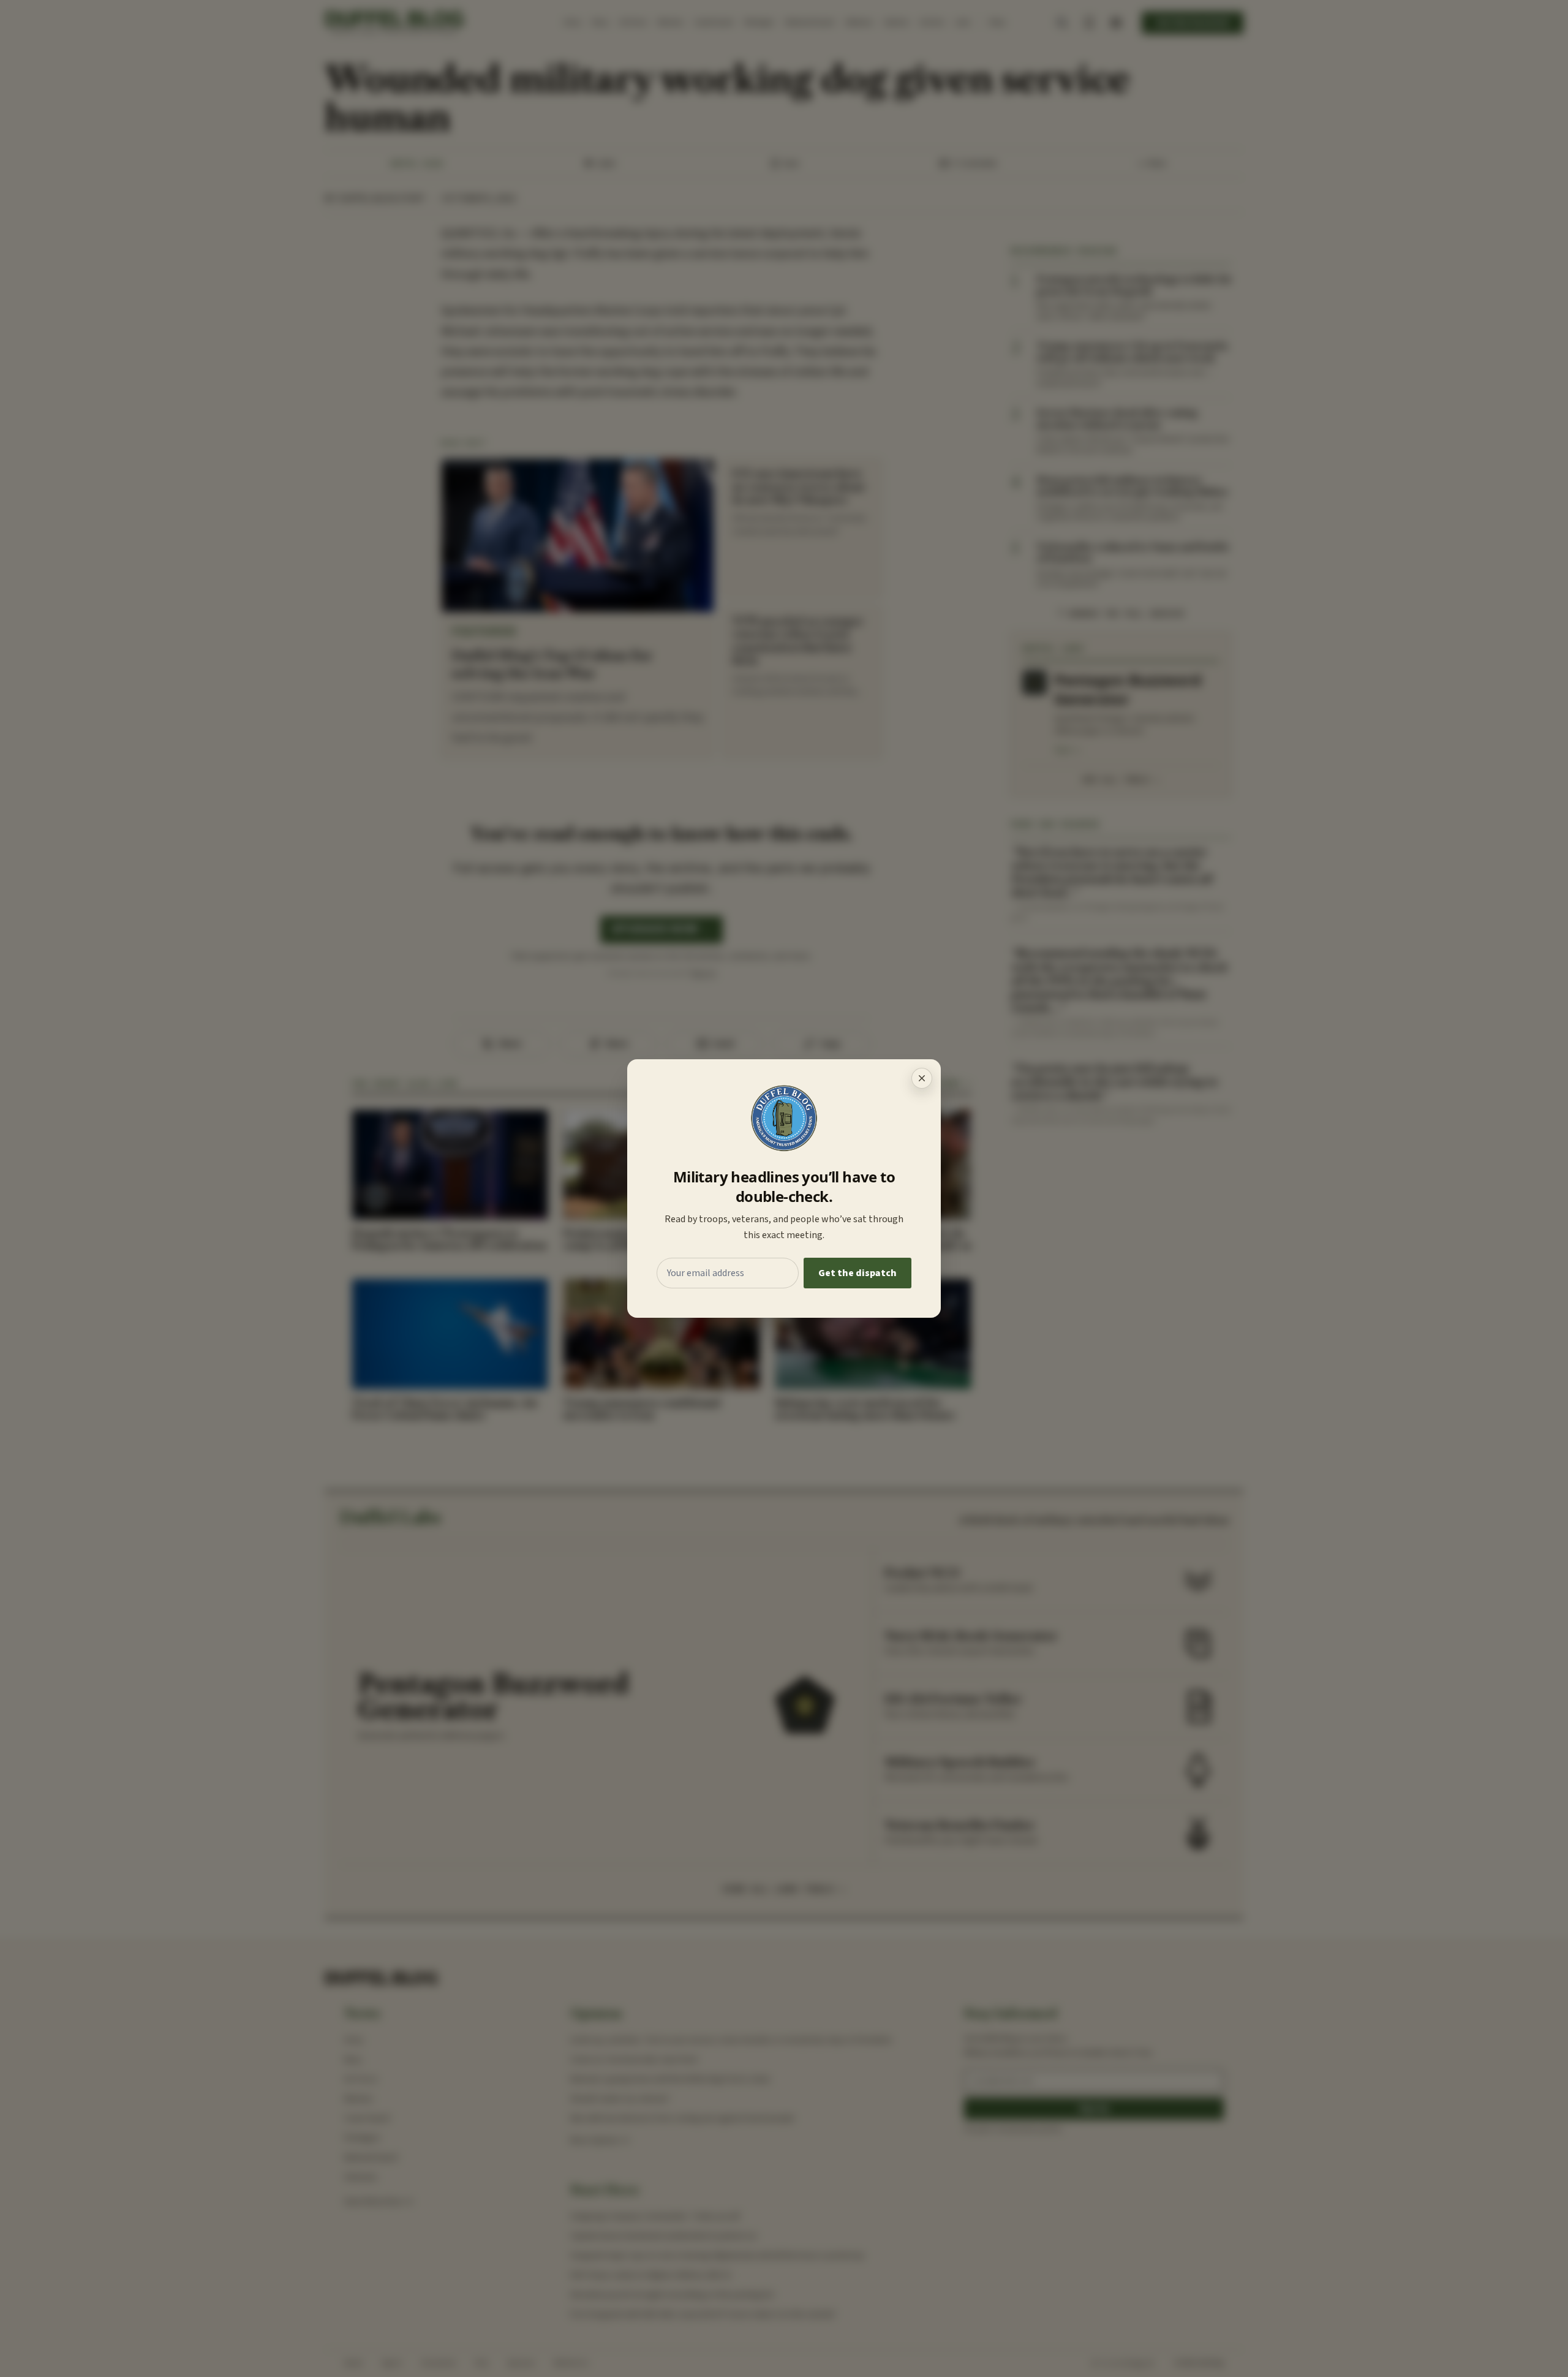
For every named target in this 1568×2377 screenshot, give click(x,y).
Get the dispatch (858, 1273)
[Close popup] (922, 1078)
